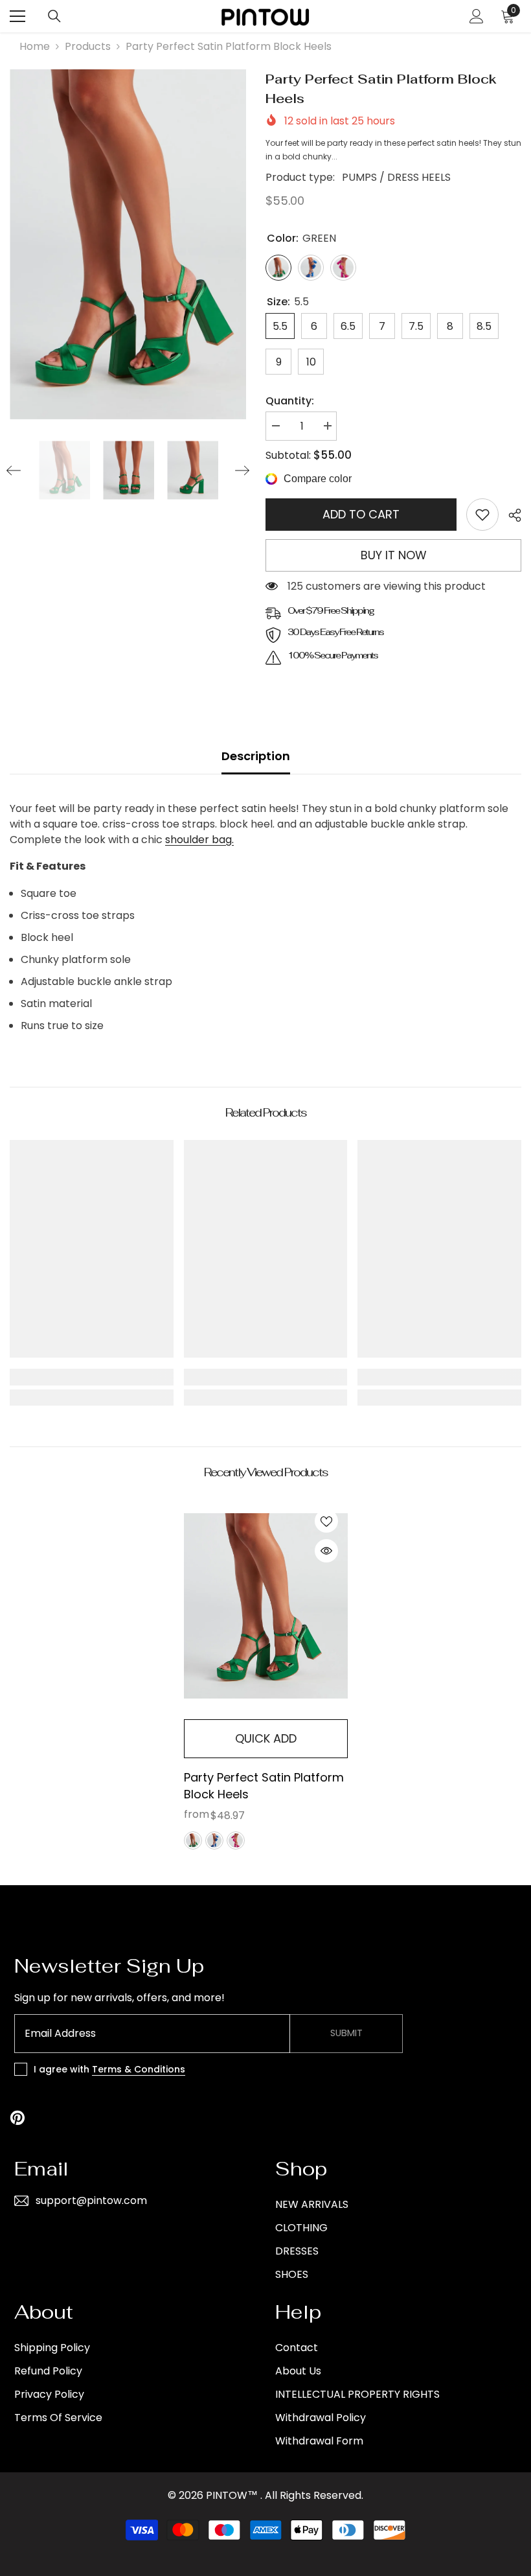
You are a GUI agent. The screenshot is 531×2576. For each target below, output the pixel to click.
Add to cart (361, 514)
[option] (128, 244)
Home (35, 46)
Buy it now (394, 555)
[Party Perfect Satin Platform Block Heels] (266, 1606)
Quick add (266, 1738)
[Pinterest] (17, 2118)
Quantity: (290, 401)
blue (214, 1840)
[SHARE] (510, 515)
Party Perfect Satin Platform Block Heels (264, 1786)
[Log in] (477, 16)
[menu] (17, 16)
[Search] (54, 16)
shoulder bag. (199, 840)
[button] (14, 470)
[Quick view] (326, 1551)
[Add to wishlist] (326, 1521)
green (193, 1840)
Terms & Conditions (139, 2069)
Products (88, 46)
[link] (482, 515)
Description (256, 756)
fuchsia (236, 1840)
